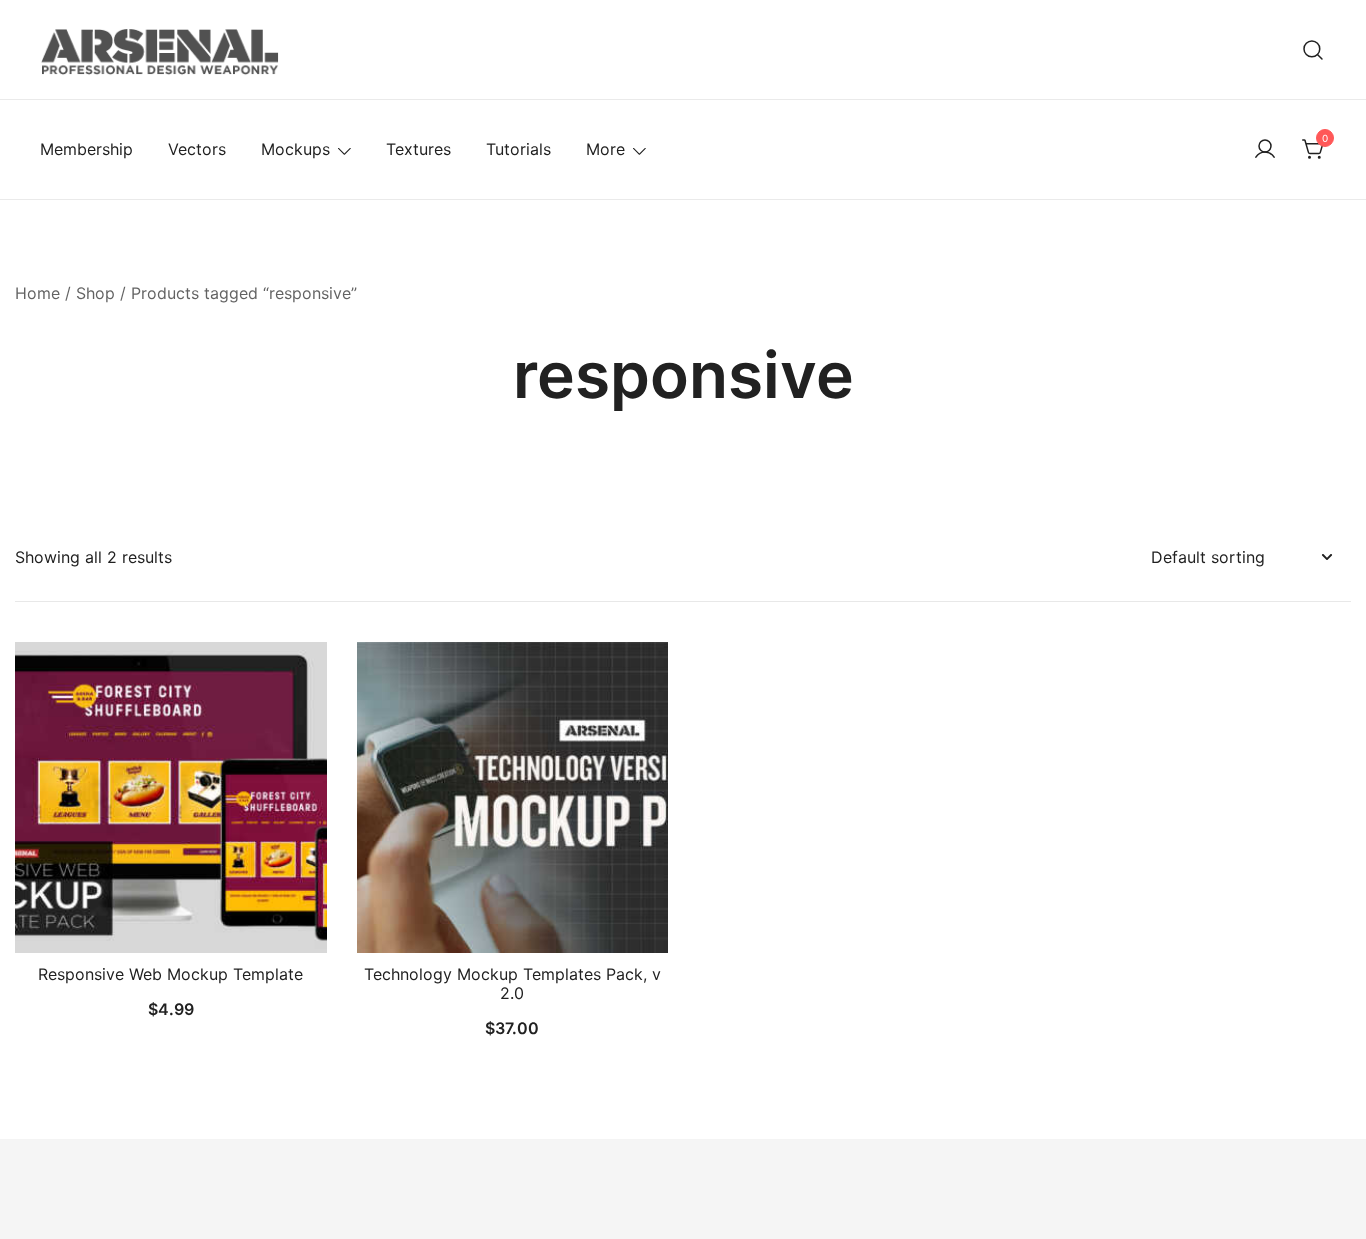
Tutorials (518, 149)
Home (37, 293)
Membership (86, 149)
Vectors (197, 149)
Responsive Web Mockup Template (170, 974)
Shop (95, 293)
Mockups (295, 149)
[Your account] (1265, 150)
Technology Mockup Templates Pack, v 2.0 (512, 983)
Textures (418, 149)
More (605, 149)
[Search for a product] (1313, 49)
